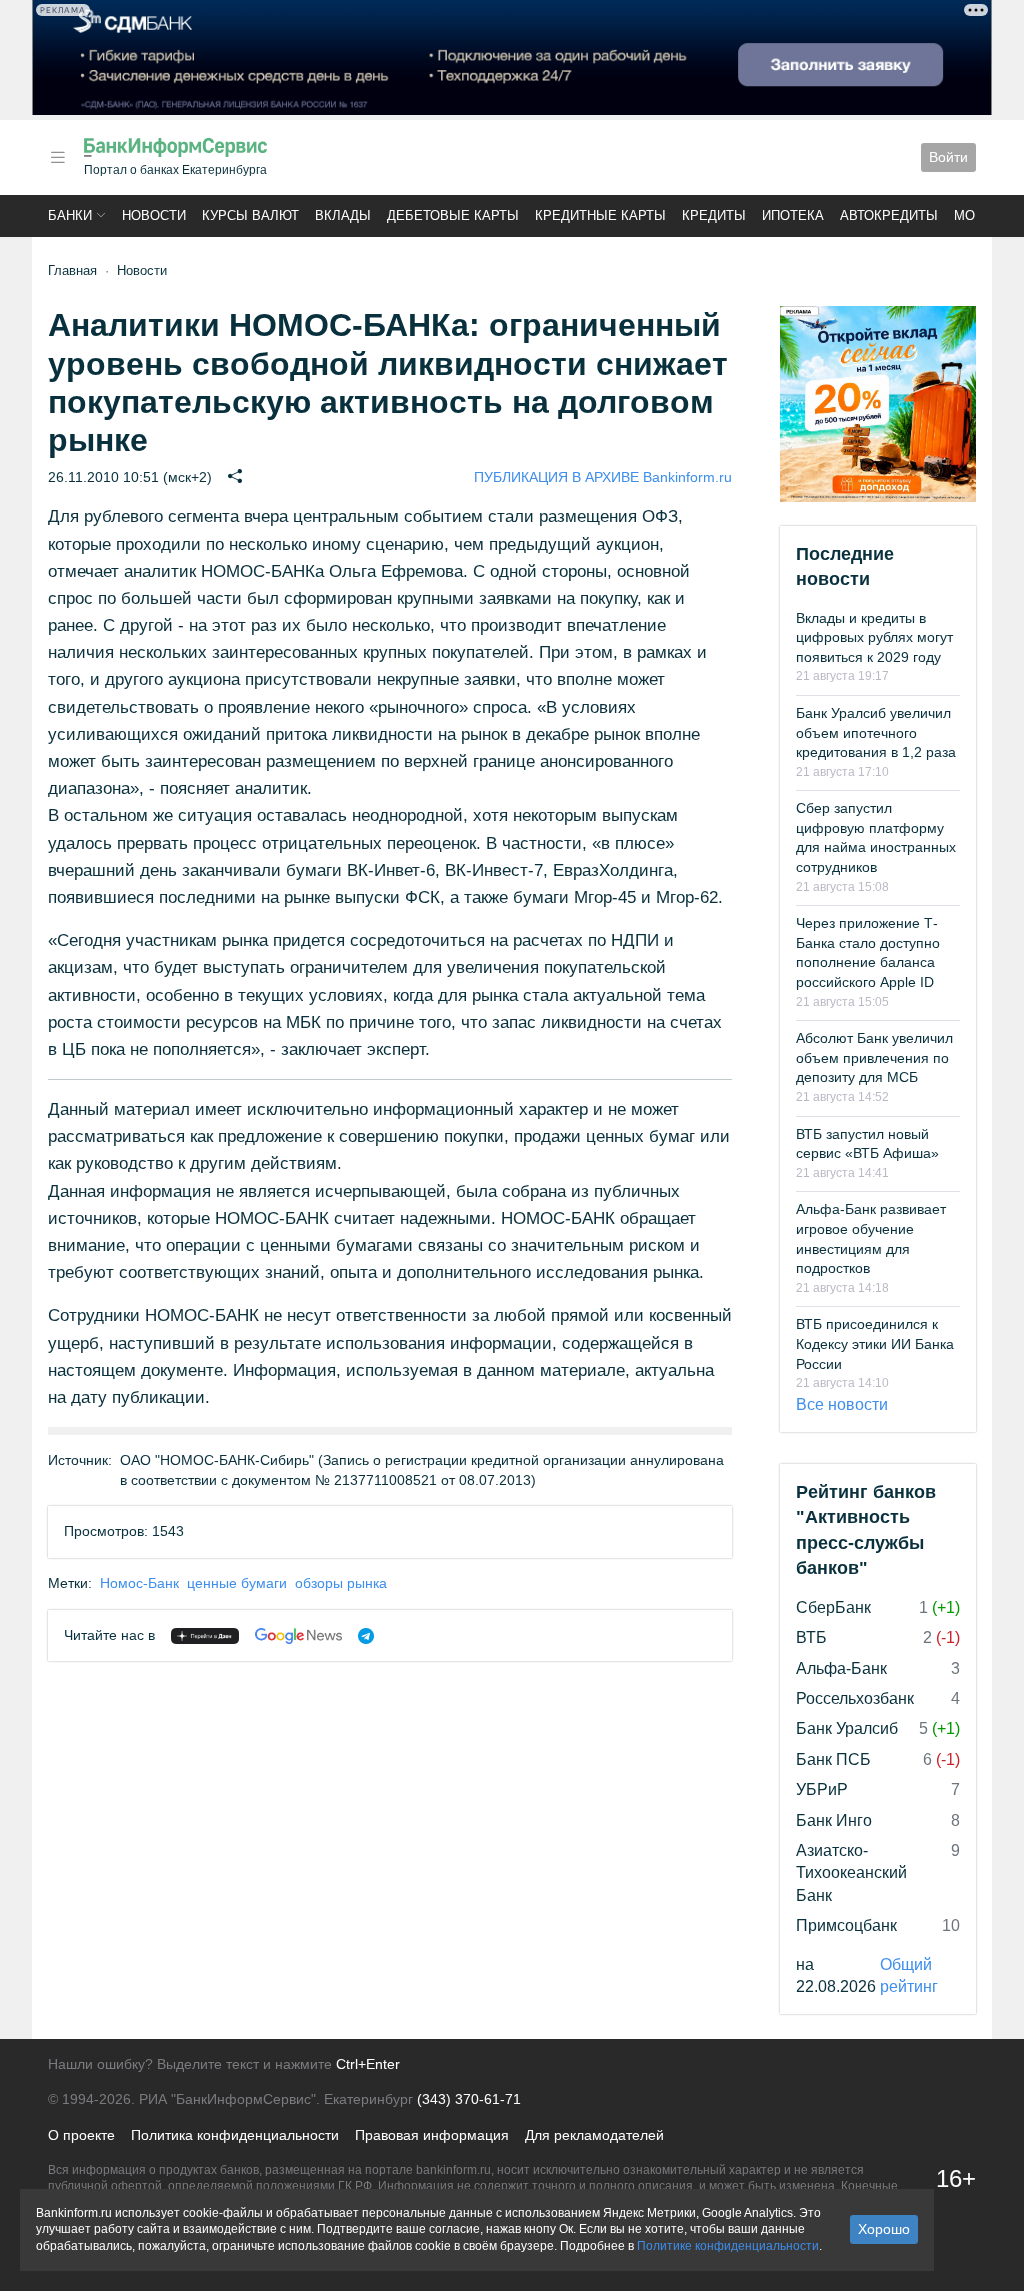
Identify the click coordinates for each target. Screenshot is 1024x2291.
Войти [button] (948, 157)
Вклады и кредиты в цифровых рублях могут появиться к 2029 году (874, 637)
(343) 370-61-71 (469, 2099)
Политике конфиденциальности (728, 2246)
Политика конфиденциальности (235, 2135)
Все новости (842, 1404)
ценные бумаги (237, 1583)
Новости (154, 215)
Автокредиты (889, 215)
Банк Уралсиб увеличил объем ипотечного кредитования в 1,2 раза (876, 732)
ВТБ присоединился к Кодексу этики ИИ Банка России (875, 1343)
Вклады (343, 215)
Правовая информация (432, 2135)
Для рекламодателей (594, 2135)
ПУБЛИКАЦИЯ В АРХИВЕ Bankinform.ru (603, 477)
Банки (70, 215)
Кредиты (714, 215)
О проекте (81, 2135)
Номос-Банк (139, 1583)
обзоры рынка (341, 1583)
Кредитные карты (600, 215)
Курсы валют (250, 215)
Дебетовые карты (453, 215)
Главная (72, 270)
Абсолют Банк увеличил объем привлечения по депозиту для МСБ (874, 1057)
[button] (58, 157)
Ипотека (793, 215)
